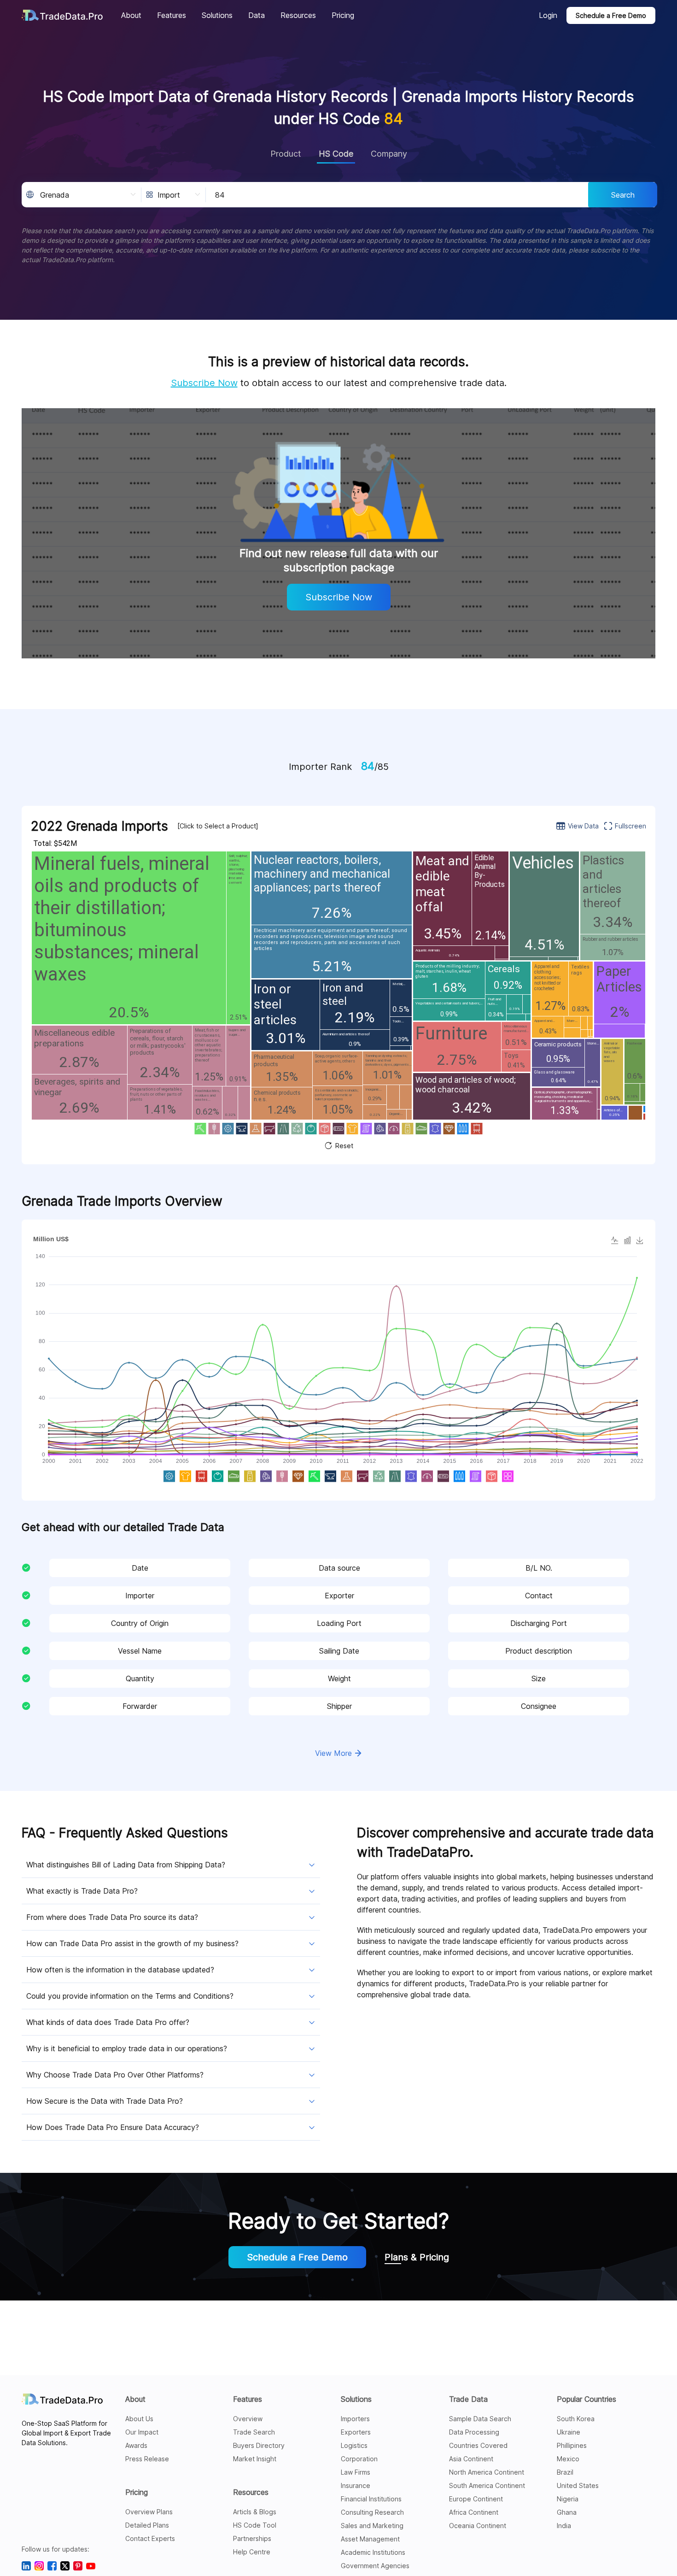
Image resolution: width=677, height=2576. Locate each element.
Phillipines (572, 2445)
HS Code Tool (255, 2525)
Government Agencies (375, 2566)
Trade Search (254, 2432)
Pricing (137, 2492)
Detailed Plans (147, 2525)
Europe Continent (476, 2499)
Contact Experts (150, 2538)
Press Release (147, 2459)
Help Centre (252, 2552)
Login (548, 15)
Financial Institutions (371, 2499)
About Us (139, 2419)
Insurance (356, 2485)
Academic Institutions (373, 2552)
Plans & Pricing (417, 2257)
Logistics (354, 2445)
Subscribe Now (204, 383)
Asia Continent (471, 2459)
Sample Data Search (480, 2419)
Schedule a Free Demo (611, 15)
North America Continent (487, 2472)
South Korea (576, 2419)
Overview (248, 2419)
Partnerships (252, 2538)
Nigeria (568, 2499)
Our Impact (142, 2432)
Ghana (567, 2512)
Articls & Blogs (255, 2512)
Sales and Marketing (372, 2526)
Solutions (356, 2399)
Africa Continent (474, 2512)
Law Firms (356, 2472)
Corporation (359, 2459)
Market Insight (255, 2459)
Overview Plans (149, 2512)
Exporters (356, 2432)
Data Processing (474, 2432)
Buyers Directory (259, 2445)
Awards (136, 2445)
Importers (355, 2419)
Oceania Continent (478, 2526)
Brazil (565, 2472)
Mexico (568, 2459)
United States (578, 2485)
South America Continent (487, 2485)
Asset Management (370, 2539)
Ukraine (569, 2432)
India (564, 2526)
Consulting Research (372, 2512)
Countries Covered (478, 2445)
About (135, 2399)
